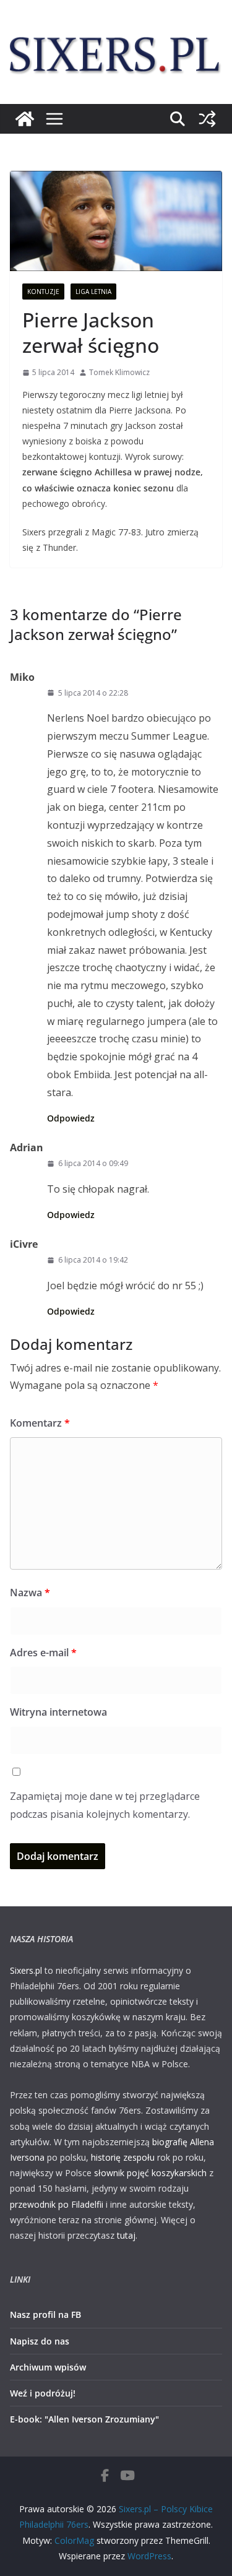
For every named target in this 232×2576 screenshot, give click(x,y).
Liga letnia (93, 292)
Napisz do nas (40, 2341)
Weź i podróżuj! (43, 2393)
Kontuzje (43, 292)
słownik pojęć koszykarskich (150, 2173)
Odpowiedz (71, 1118)
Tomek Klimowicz (119, 372)
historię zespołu (123, 2157)
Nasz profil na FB (45, 2315)
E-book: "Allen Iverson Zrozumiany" (84, 2419)
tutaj (126, 2235)
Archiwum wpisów (48, 2367)
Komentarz (40, 1423)
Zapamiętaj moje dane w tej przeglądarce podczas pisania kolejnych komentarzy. (105, 1805)
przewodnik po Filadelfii (57, 2204)
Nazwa (30, 1593)
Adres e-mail (43, 1653)
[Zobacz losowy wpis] (207, 119)
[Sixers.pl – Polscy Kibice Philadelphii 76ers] (25, 119)
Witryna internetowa (58, 1712)
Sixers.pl (26, 1970)
